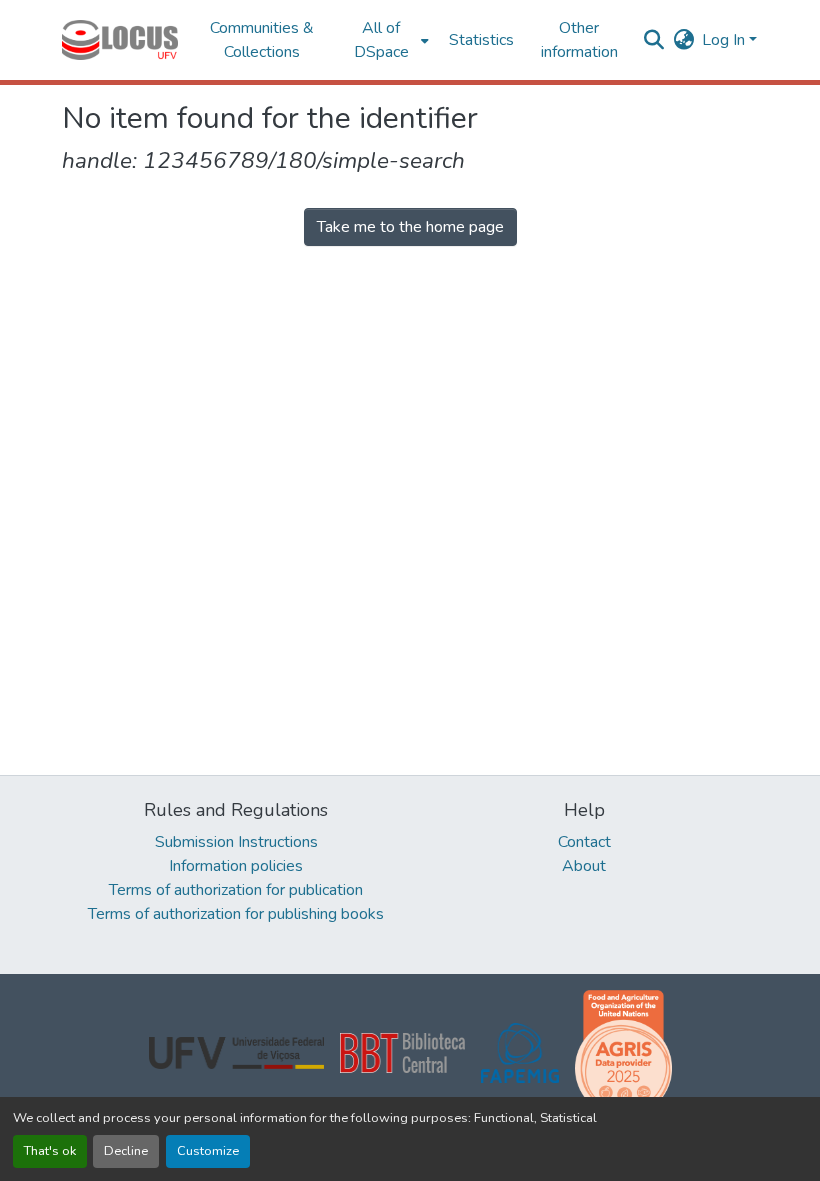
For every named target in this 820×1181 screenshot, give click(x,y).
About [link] (584, 866)
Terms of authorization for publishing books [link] (236, 914)
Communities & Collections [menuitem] (262, 40)
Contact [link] (584, 842)
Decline (126, 1151)
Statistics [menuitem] (481, 40)
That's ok (50, 1151)
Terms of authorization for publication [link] (236, 890)
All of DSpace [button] (381, 40)
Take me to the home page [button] (410, 227)
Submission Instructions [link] (236, 842)
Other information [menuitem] (579, 40)
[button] (120, 40)
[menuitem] (387, 40)
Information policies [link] (236, 866)
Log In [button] (725, 40)
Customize (208, 1151)
